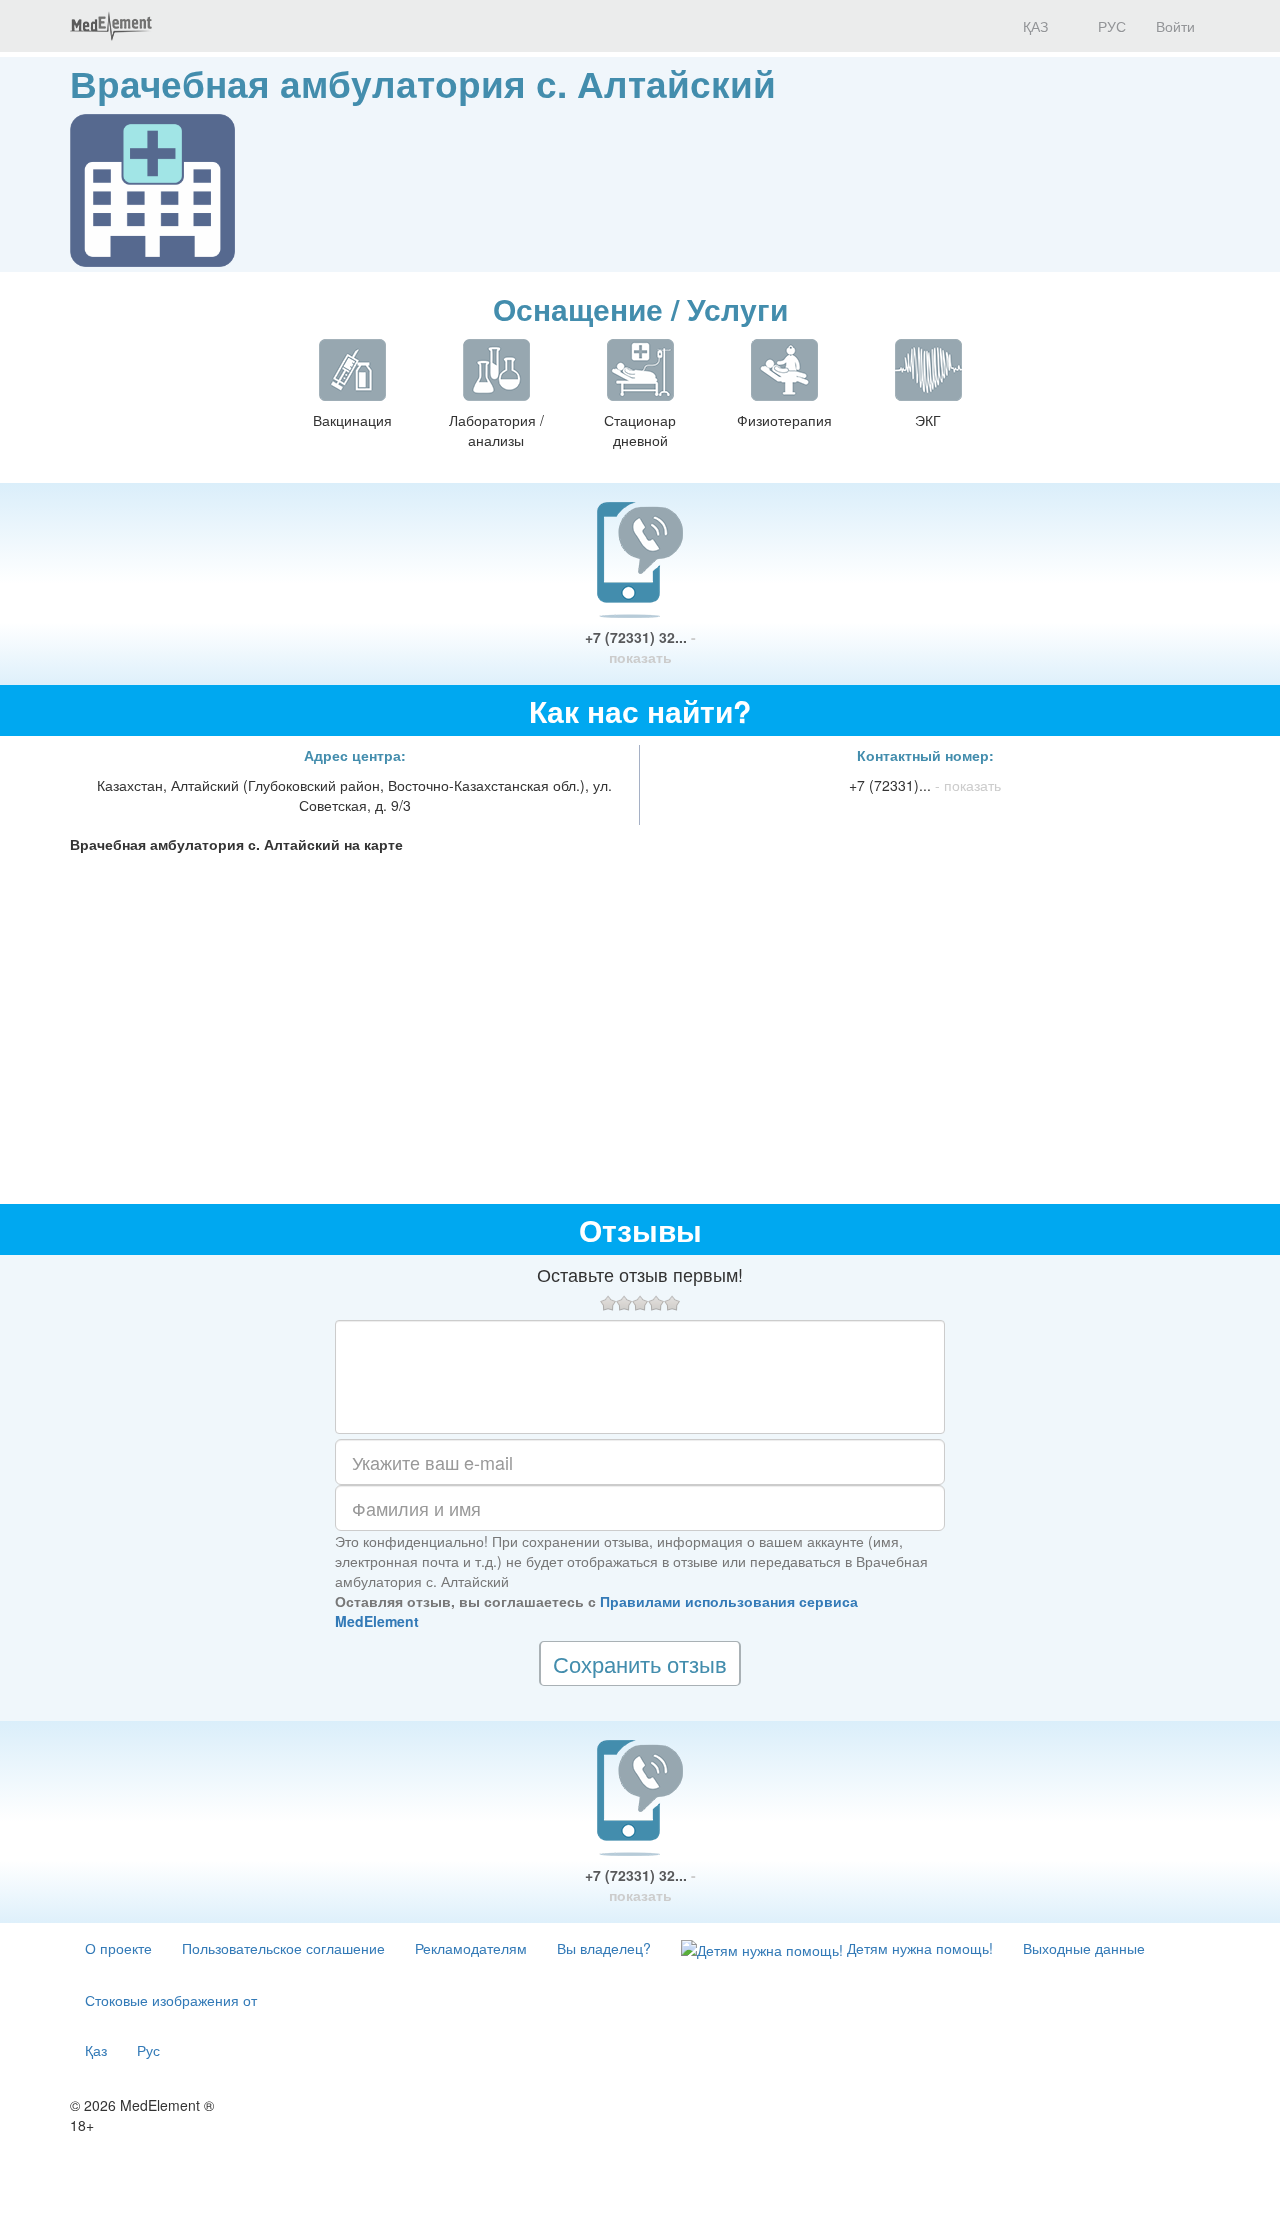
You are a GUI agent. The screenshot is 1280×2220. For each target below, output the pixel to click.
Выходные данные (1084, 1948)
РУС (1110, 26)
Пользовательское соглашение (283, 1948)
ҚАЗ (1033, 26)
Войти (1175, 26)
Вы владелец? (604, 1948)
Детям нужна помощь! (918, 1948)
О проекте (118, 1948)
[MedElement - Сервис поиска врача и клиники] (111, 26)
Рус (148, 2050)
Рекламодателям (471, 1948)
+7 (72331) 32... (640, 647)
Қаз (96, 2050)
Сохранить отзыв (640, 1663)
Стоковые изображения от (171, 2000)
